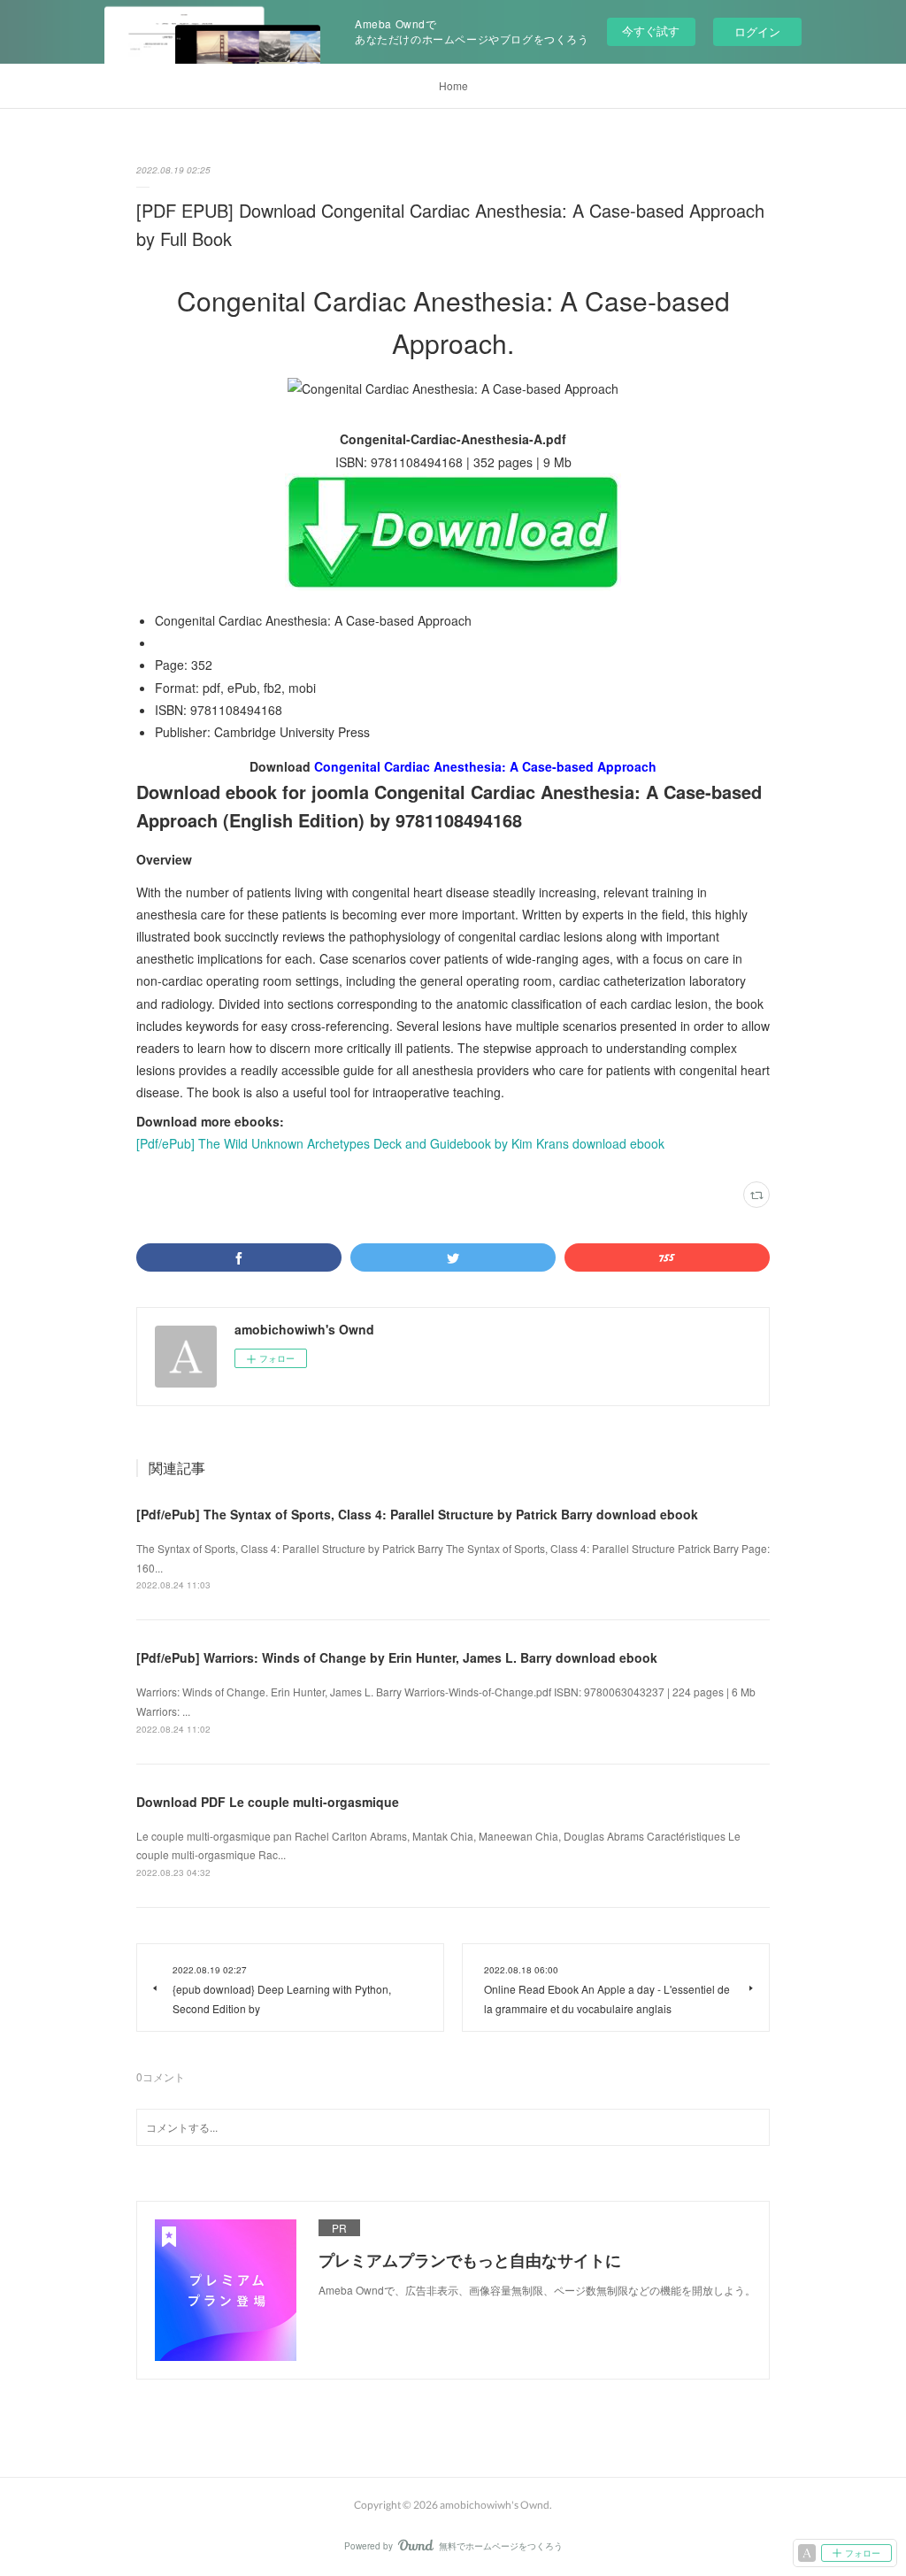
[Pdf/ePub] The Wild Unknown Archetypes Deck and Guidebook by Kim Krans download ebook (400, 1143)
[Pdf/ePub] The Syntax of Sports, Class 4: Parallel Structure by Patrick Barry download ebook (417, 1514)
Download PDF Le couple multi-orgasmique (268, 1802)
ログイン (757, 31)
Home (453, 85)
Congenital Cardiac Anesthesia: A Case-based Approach (485, 766)
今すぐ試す (651, 31)
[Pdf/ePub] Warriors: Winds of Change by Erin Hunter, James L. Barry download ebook (397, 1657)
